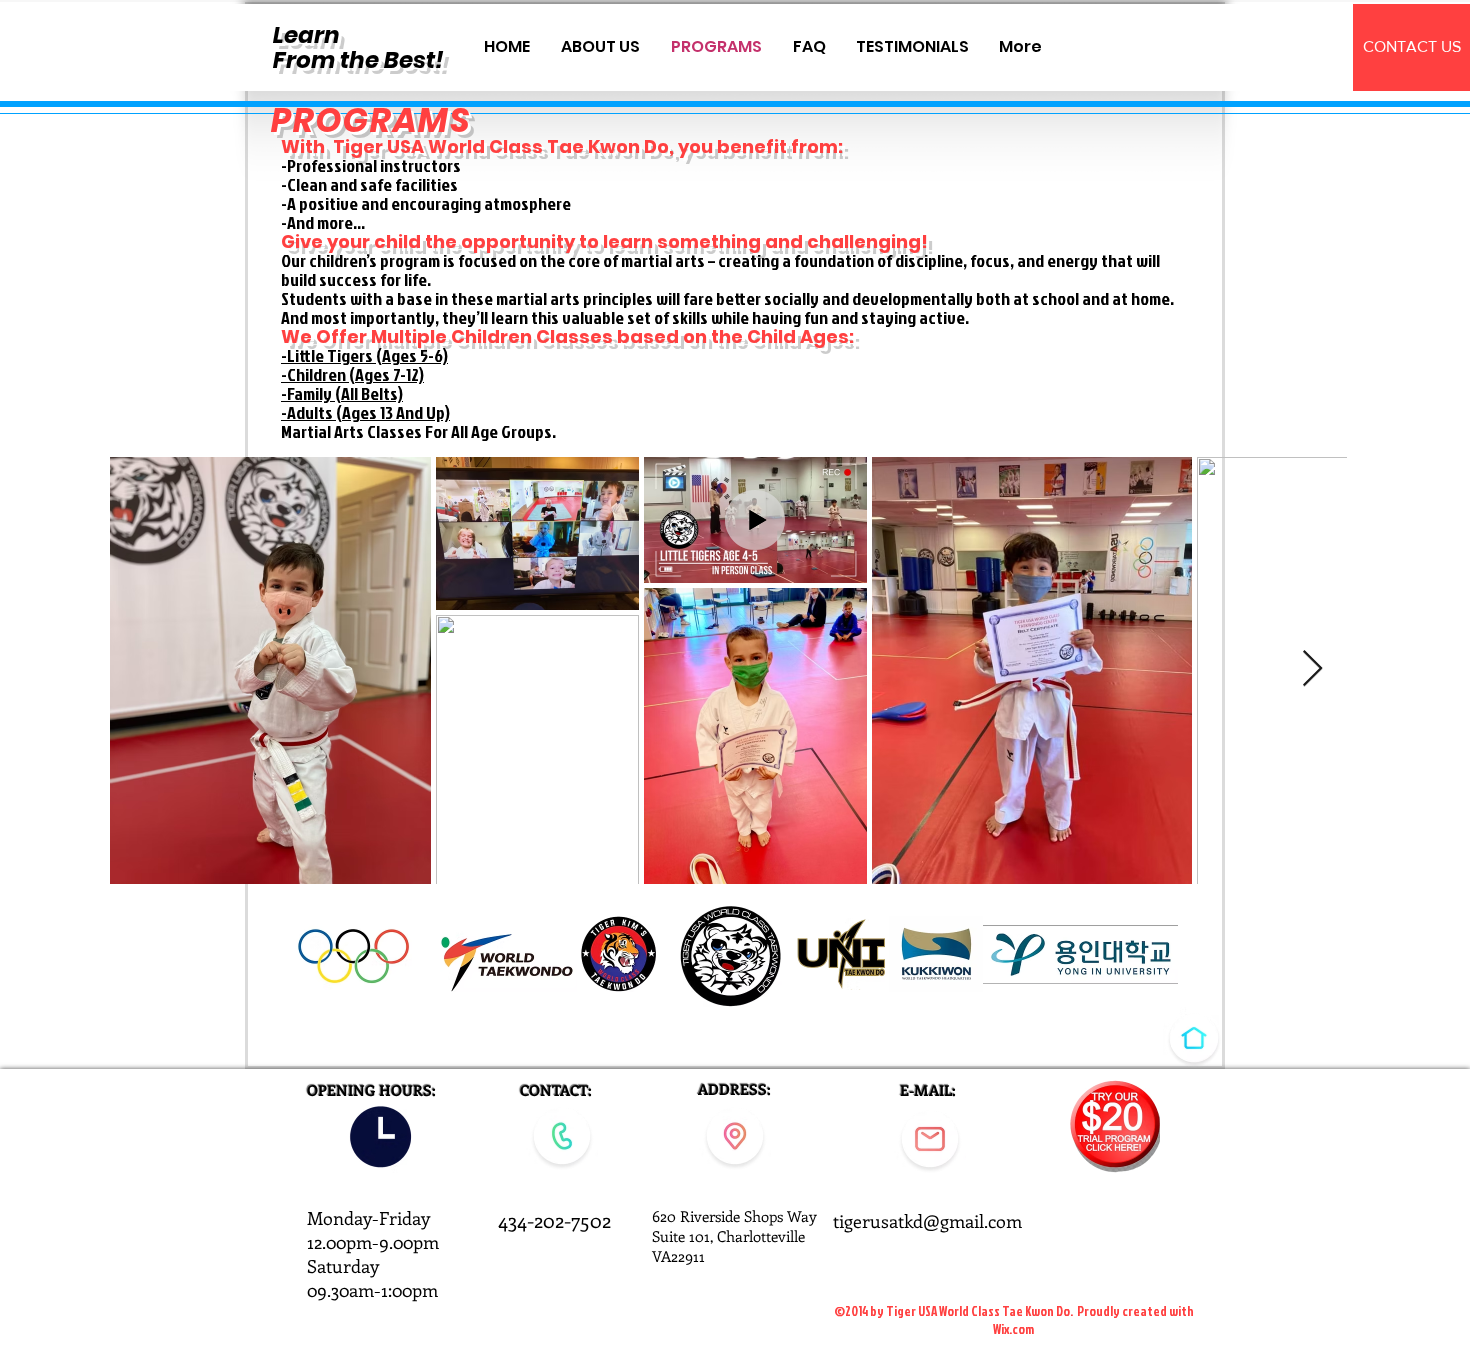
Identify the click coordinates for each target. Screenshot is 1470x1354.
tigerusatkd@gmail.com (927, 1221)
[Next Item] (1312, 669)
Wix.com (1013, 1329)
